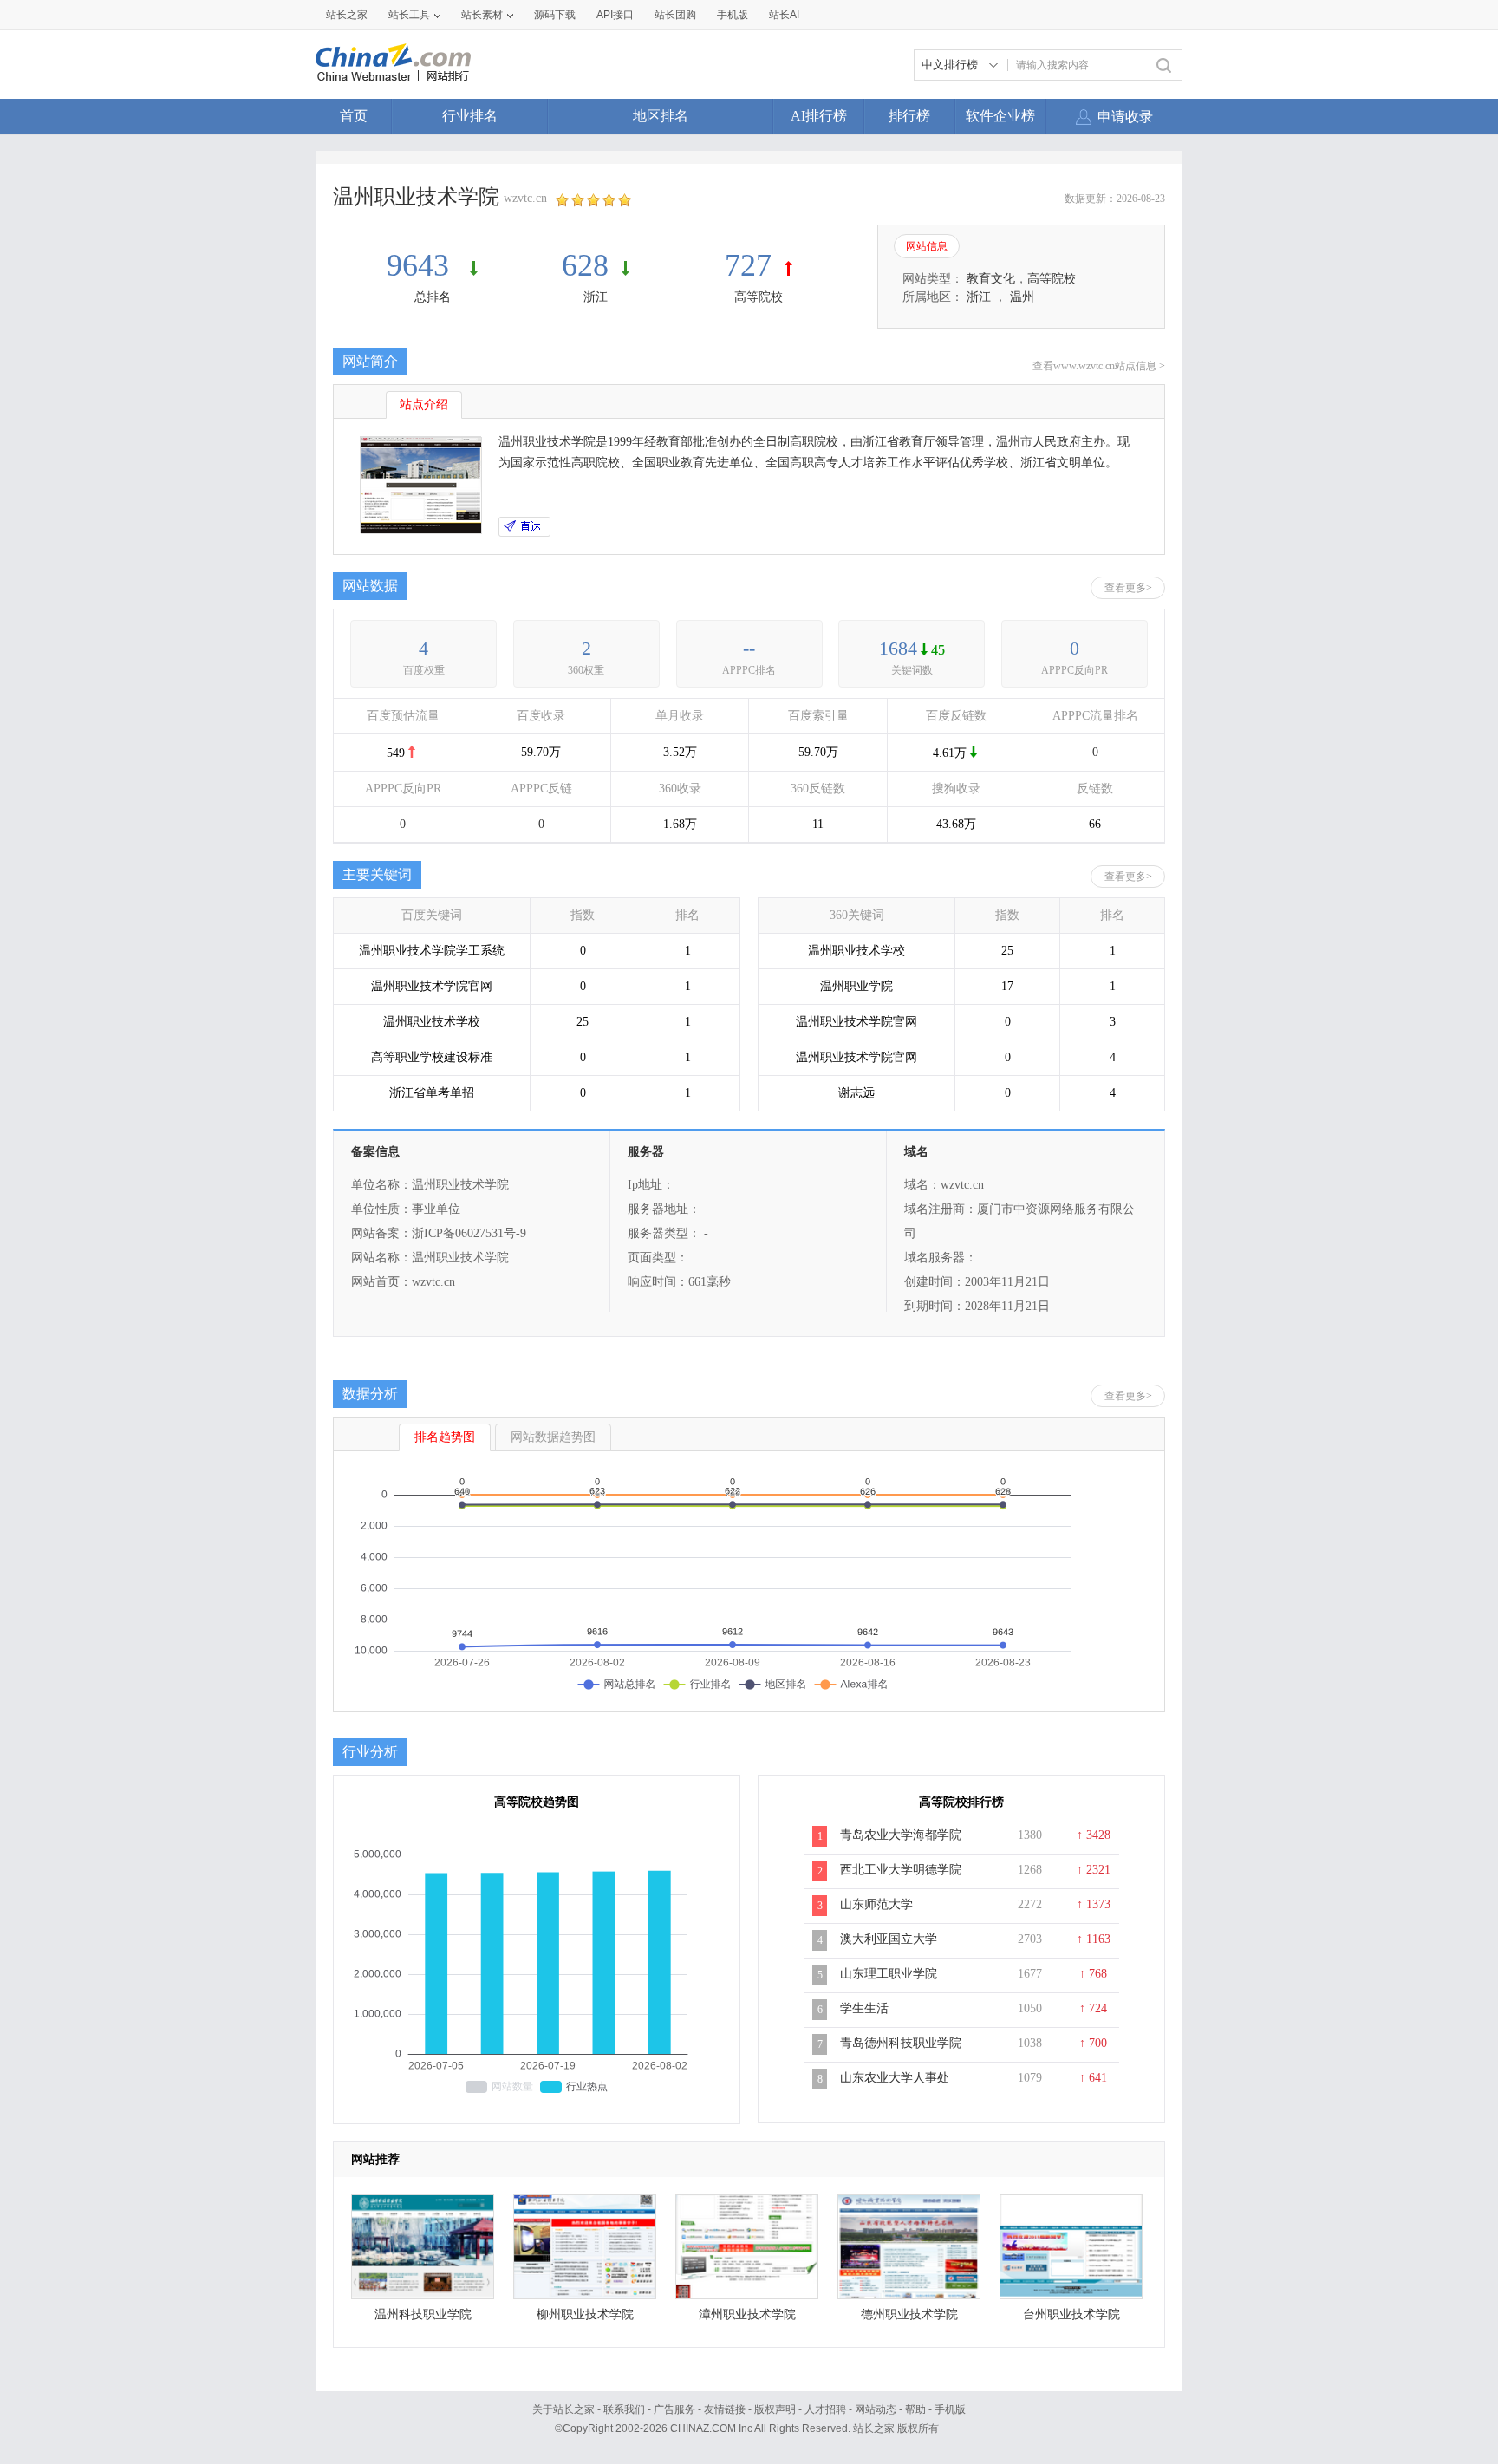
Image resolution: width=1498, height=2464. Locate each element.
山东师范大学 (876, 1904)
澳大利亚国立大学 (889, 1939)
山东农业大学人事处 (895, 2078)
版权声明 (775, 2409)
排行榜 (909, 116)
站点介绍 (424, 404)
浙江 (596, 297)
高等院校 (759, 297)
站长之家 (347, 15)
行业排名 (470, 116)
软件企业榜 (1000, 116)
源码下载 (555, 15)
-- (749, 648)
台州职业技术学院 (1071, 2314)
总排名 (433, 297)
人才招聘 (825, 2409)
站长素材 (482, 15)
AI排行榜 (819, 116)
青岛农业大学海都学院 (901, 1835)
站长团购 (675, 15)
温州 (1022, 297)
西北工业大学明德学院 (901, 1870)
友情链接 (725, 2409)
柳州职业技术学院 (585, 2314)
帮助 (915, 2409)
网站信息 (927, 246)
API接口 (615, 15)
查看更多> (1128, 588)
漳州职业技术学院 (747, 2314)
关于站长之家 (563, 2409)
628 (585, 265)
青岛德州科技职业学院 (901, 2043)
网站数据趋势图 (553, 1437)
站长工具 (409, 15)
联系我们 (624, 2409)
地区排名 (661, 116)
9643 (422, 265)
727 (748, 265)
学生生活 (864, 2008)
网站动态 (876, 2409)
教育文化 (991, 279)
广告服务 (674, 2409)
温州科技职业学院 (423, 2314)
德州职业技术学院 (909, 2314)
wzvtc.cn (525, 198)
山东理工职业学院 (889, 1974)
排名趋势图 (445, 1437)
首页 (354, 116)
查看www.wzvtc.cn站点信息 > (1099, 366)
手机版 (950, 2409)
